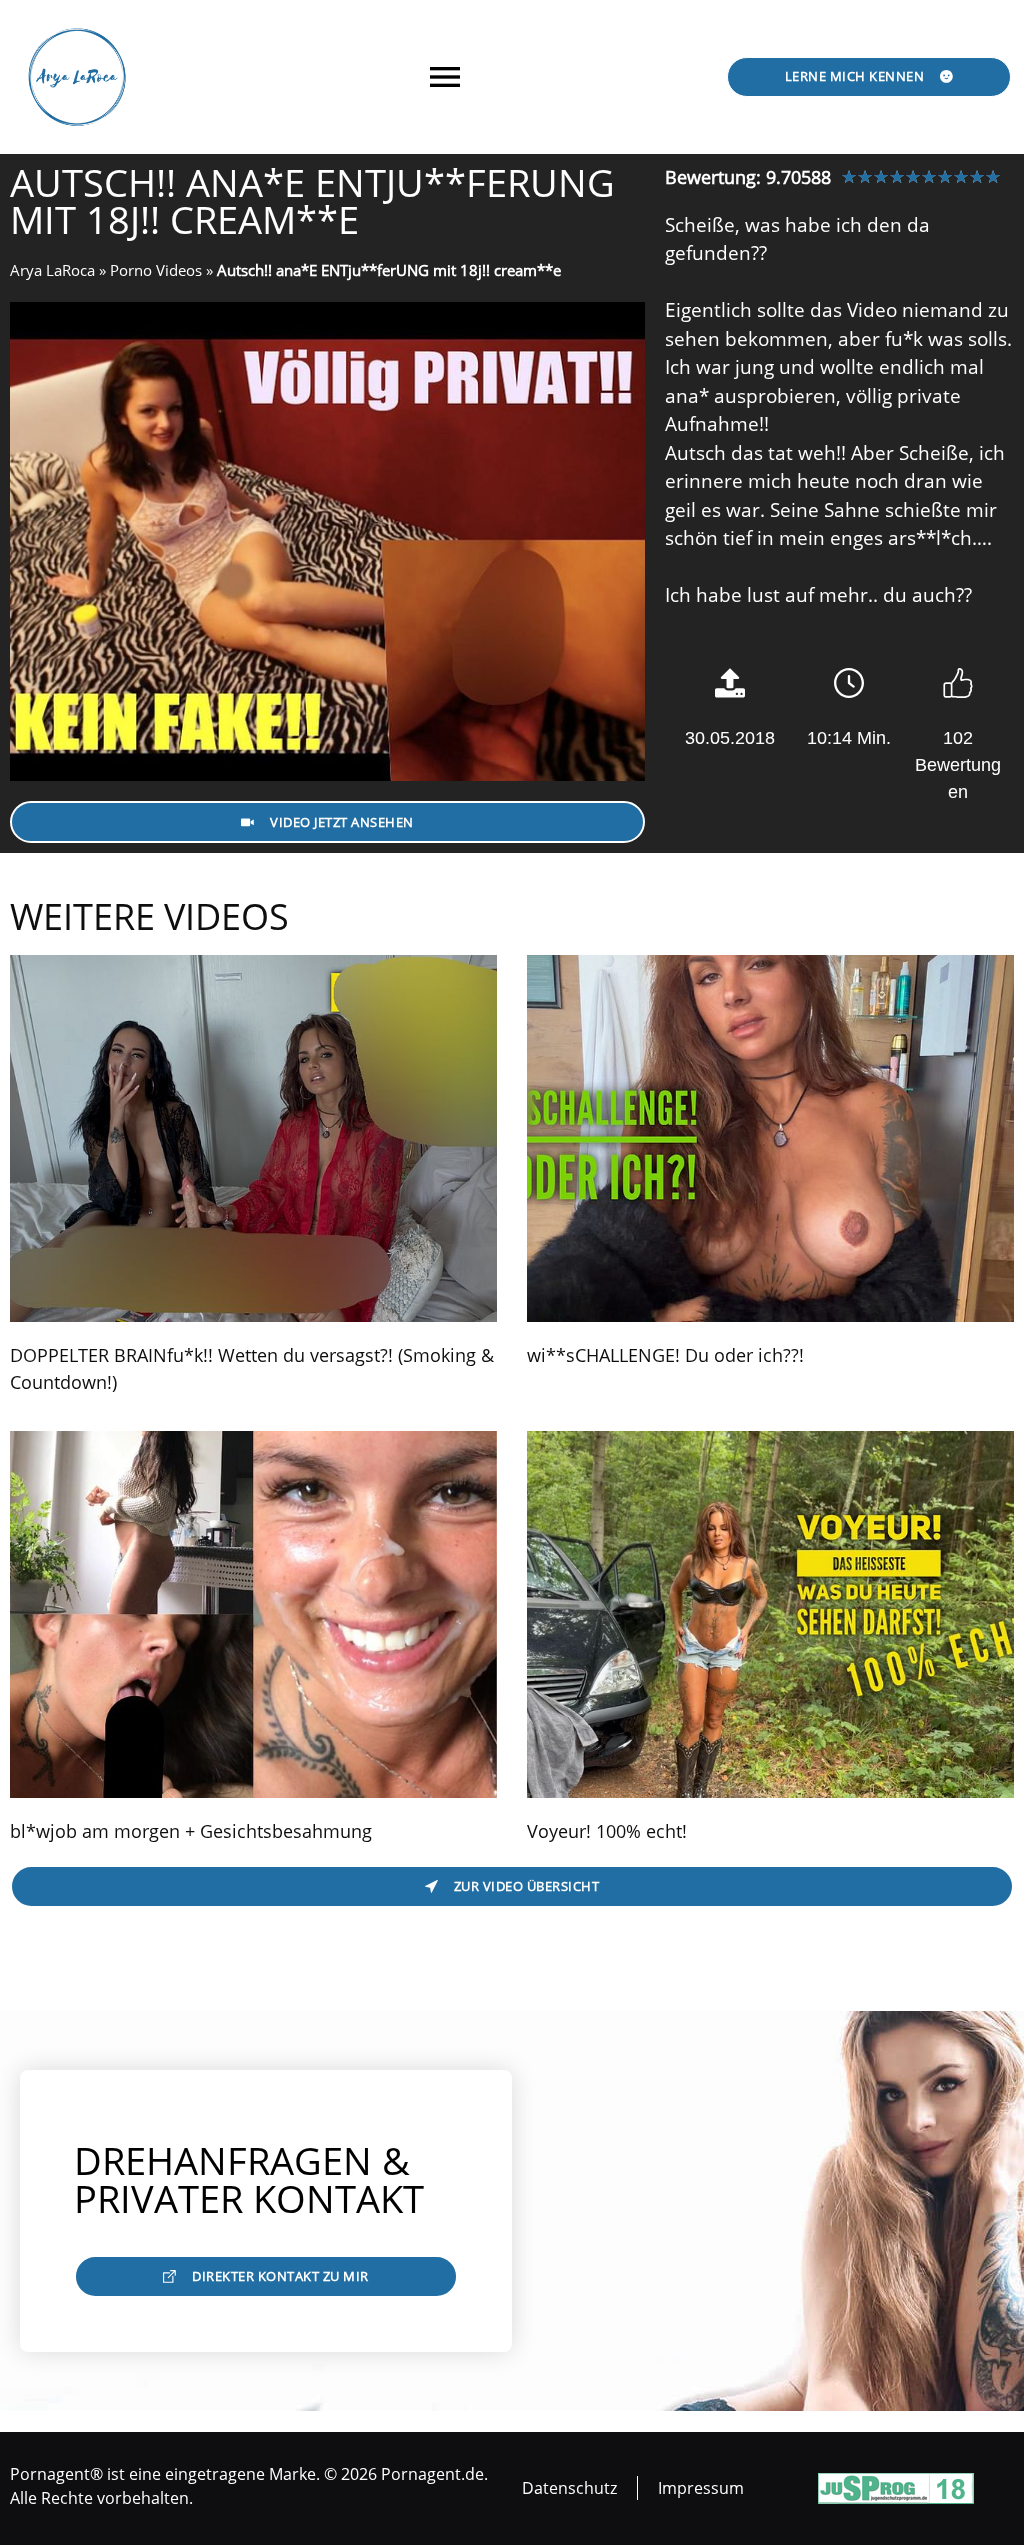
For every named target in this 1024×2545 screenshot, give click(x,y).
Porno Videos (156, 270)
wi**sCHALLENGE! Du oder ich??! (665, 1355)
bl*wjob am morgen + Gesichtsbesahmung (191, 1831)
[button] (445, 76)
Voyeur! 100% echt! (607, 1831)
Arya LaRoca (52, 270)
